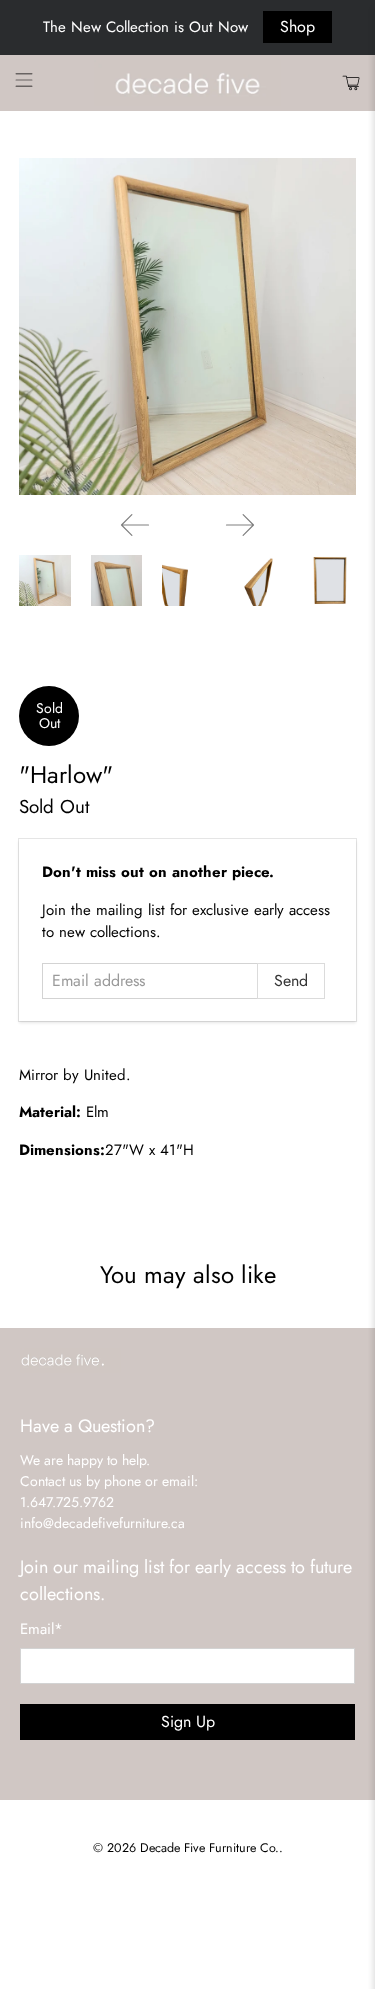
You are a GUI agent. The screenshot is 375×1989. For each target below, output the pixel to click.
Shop (297, 26)
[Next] (240, 525)
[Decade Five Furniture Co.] (188, 83)
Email (41, 1629)
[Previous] (135, 525)
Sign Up (188, 1721)
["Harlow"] (187, 326)
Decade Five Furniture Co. (209, 1848)
